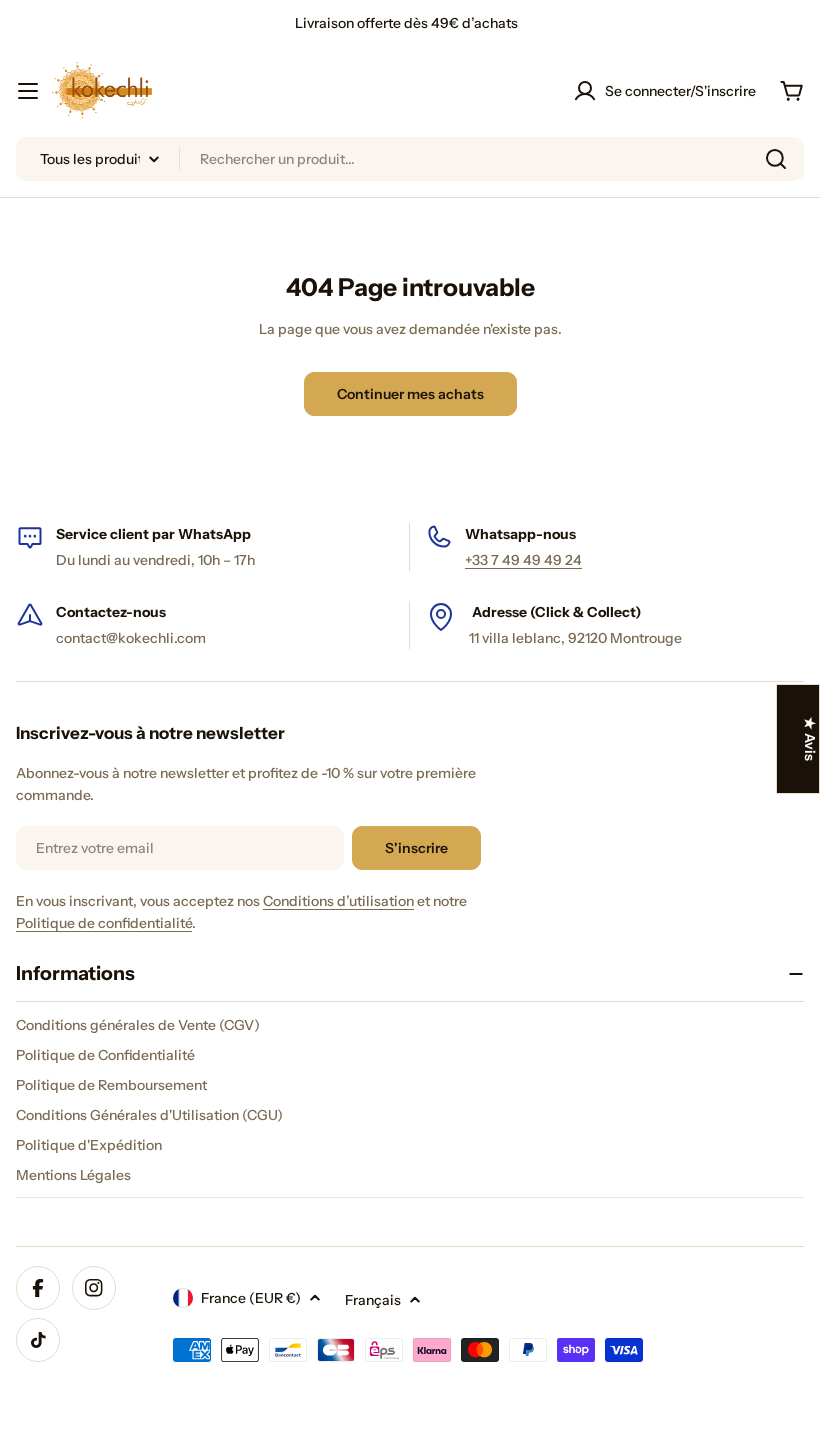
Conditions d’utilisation (338, 901)
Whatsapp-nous (520, 534)
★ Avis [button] (810, 739)
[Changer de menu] (28, 91)
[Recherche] (776, 159)
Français (373, 1300)
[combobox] (410, 159)
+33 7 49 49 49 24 (523, 560)
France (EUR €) (251, 1298)
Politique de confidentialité (104, 923)
